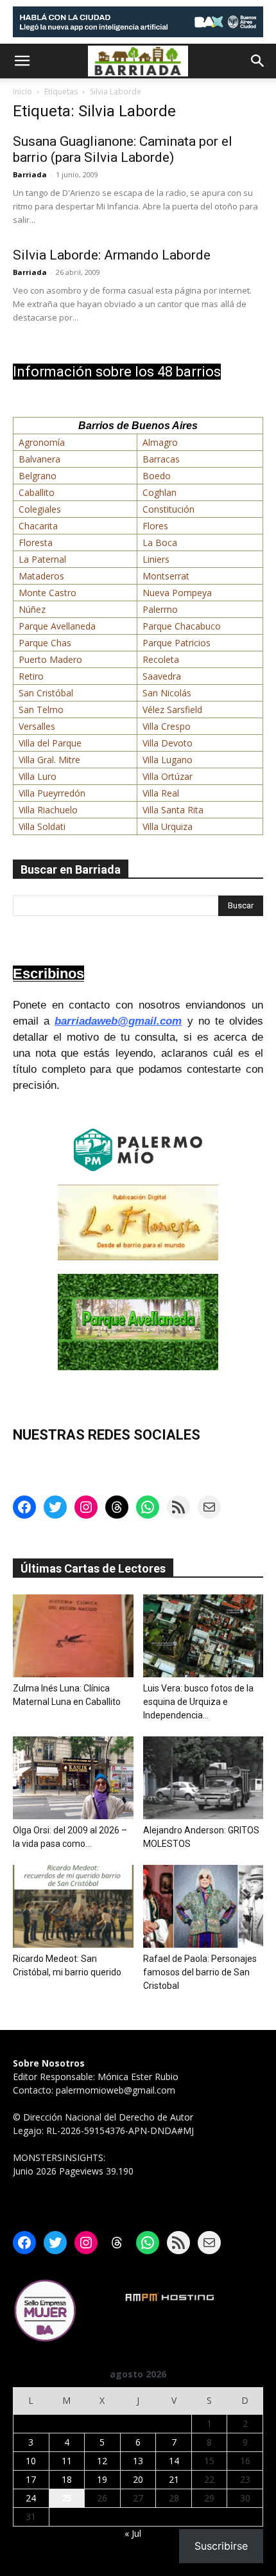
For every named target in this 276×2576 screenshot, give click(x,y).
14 (174, 2461)
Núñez (32, 609)
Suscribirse (221, 2546)
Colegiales (40, 509)
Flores (155, 526)
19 (102, 2479)
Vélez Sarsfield (172, 710)
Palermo (160, 609)
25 (67, 2498)
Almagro (160, 442)
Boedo (157, 476)
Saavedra (162, 676)
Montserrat (166, 576)
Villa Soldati (42, 826)
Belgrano (38, 476)
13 (138, 2461)
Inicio (22, 92)
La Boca (160, 543)
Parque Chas (45, 643)
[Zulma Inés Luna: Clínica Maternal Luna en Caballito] (73, 1636)
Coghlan (160, 492)
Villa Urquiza (168, 826)
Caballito (37, 492)
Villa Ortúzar (168, 776)
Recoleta (161, 659)
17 (31, 2479)
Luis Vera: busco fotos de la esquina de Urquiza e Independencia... (198, 1702)
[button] (22, 61)
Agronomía (42, 442)
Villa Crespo (167, 726)
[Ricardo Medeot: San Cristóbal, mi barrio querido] (73, 1906)
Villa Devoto (168, 743)
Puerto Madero (50, 659)
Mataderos (41, 576)
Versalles (37, 726)
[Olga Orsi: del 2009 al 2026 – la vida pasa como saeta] (73, 1778)
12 (102, 2461)
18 (67, 2479)
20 (138, 2479)
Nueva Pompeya (177, 593)
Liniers (156, 559)
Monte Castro (47, 593)
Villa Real (161, 793)
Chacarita (38, 526)
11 (67, 2461)
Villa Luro (38, 776)
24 (31, 2498)
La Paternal (42, 559)
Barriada (30, 174)
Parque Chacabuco (182, 626)
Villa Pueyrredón (52, 793)
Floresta (36, 543)
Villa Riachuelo (48, 810)
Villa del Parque (50, 743)
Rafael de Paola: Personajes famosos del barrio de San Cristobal (200, 1972)
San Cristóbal (46, 693)
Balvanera (39, 459)
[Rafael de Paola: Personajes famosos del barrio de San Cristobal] (203, 1906)
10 (31, 2461)
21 (174, 2479)
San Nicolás (167, 693)
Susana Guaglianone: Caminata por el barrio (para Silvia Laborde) (123, 149)
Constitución (168, 509)
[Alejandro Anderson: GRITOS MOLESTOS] (203, 1778)
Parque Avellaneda (57, 626)
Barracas (161, 459)
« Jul (133, 2533)
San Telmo (41, 710)
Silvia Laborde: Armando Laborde (112, 255)
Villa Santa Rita (173, 810)
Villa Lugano (168, 760)
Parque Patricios (177, 643)
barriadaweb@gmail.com (118, 1021)
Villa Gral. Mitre (49, 760)
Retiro (31, 676)
